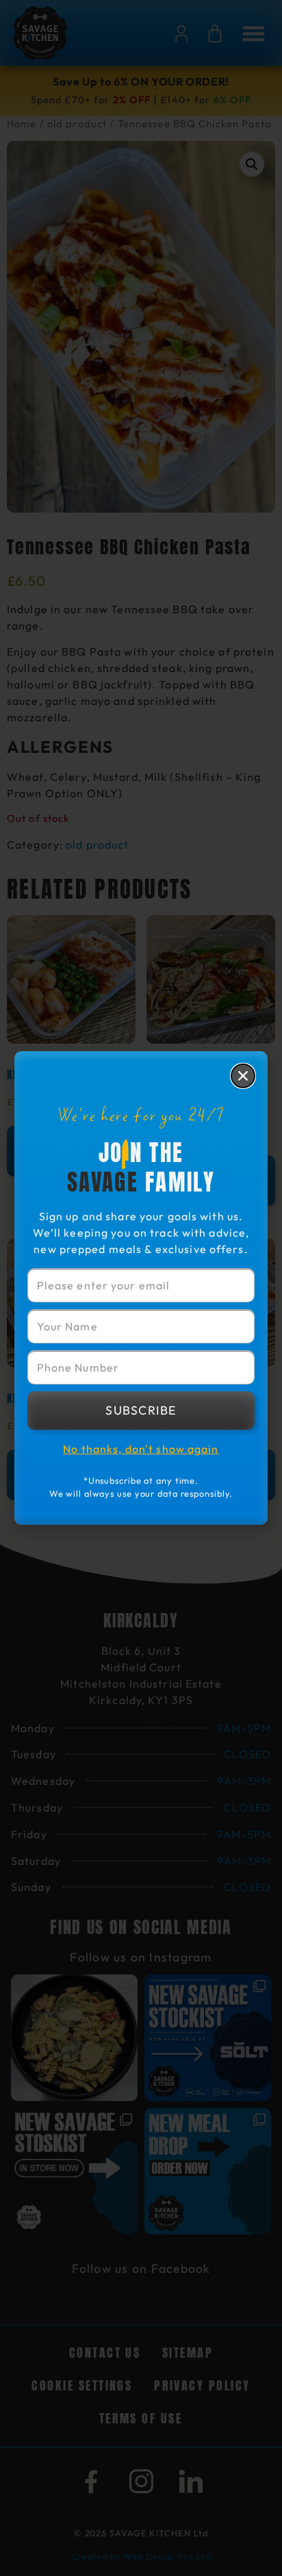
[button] (243, 1076)
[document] (141, 1288)
